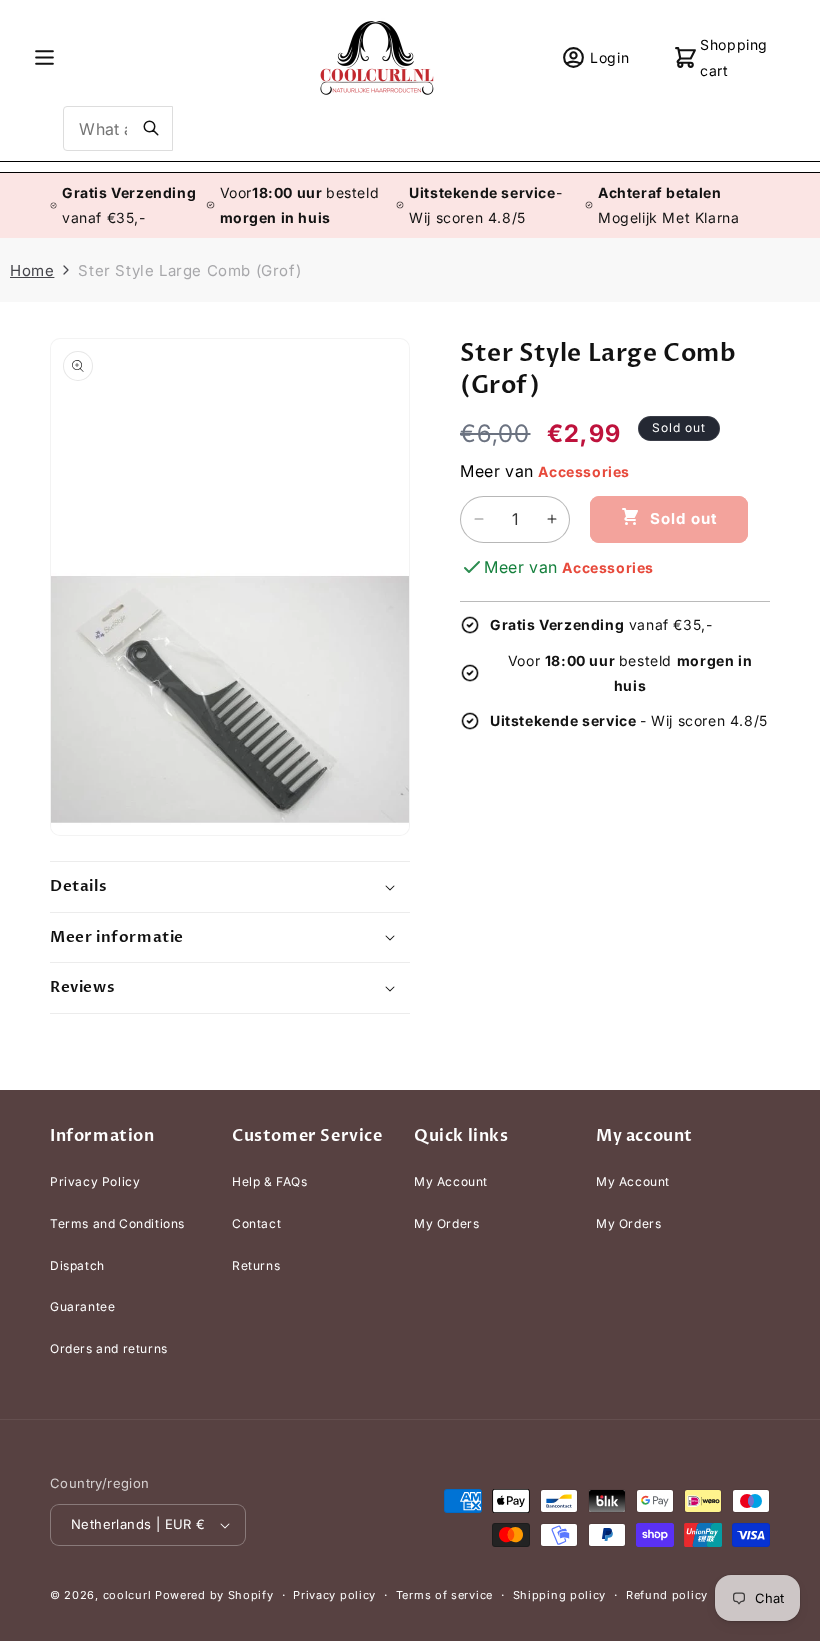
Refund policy (667, 1595)
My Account (451, 1181)
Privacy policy (334, 1595)
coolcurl (127, 1595)
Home (32, 270)
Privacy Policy (95, 1181)
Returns (256, 1265)
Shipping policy (560, 1595)
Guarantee (82, 1306)
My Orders (446, 1223)
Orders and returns (109, 1348)
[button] (44, 57)
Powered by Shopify (214, 1595)
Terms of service (444, 1595)
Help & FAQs (270, 1181)
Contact (256, 1223)
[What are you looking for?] (151, 128)
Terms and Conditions (117, 1223)
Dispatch (77, 1265)
